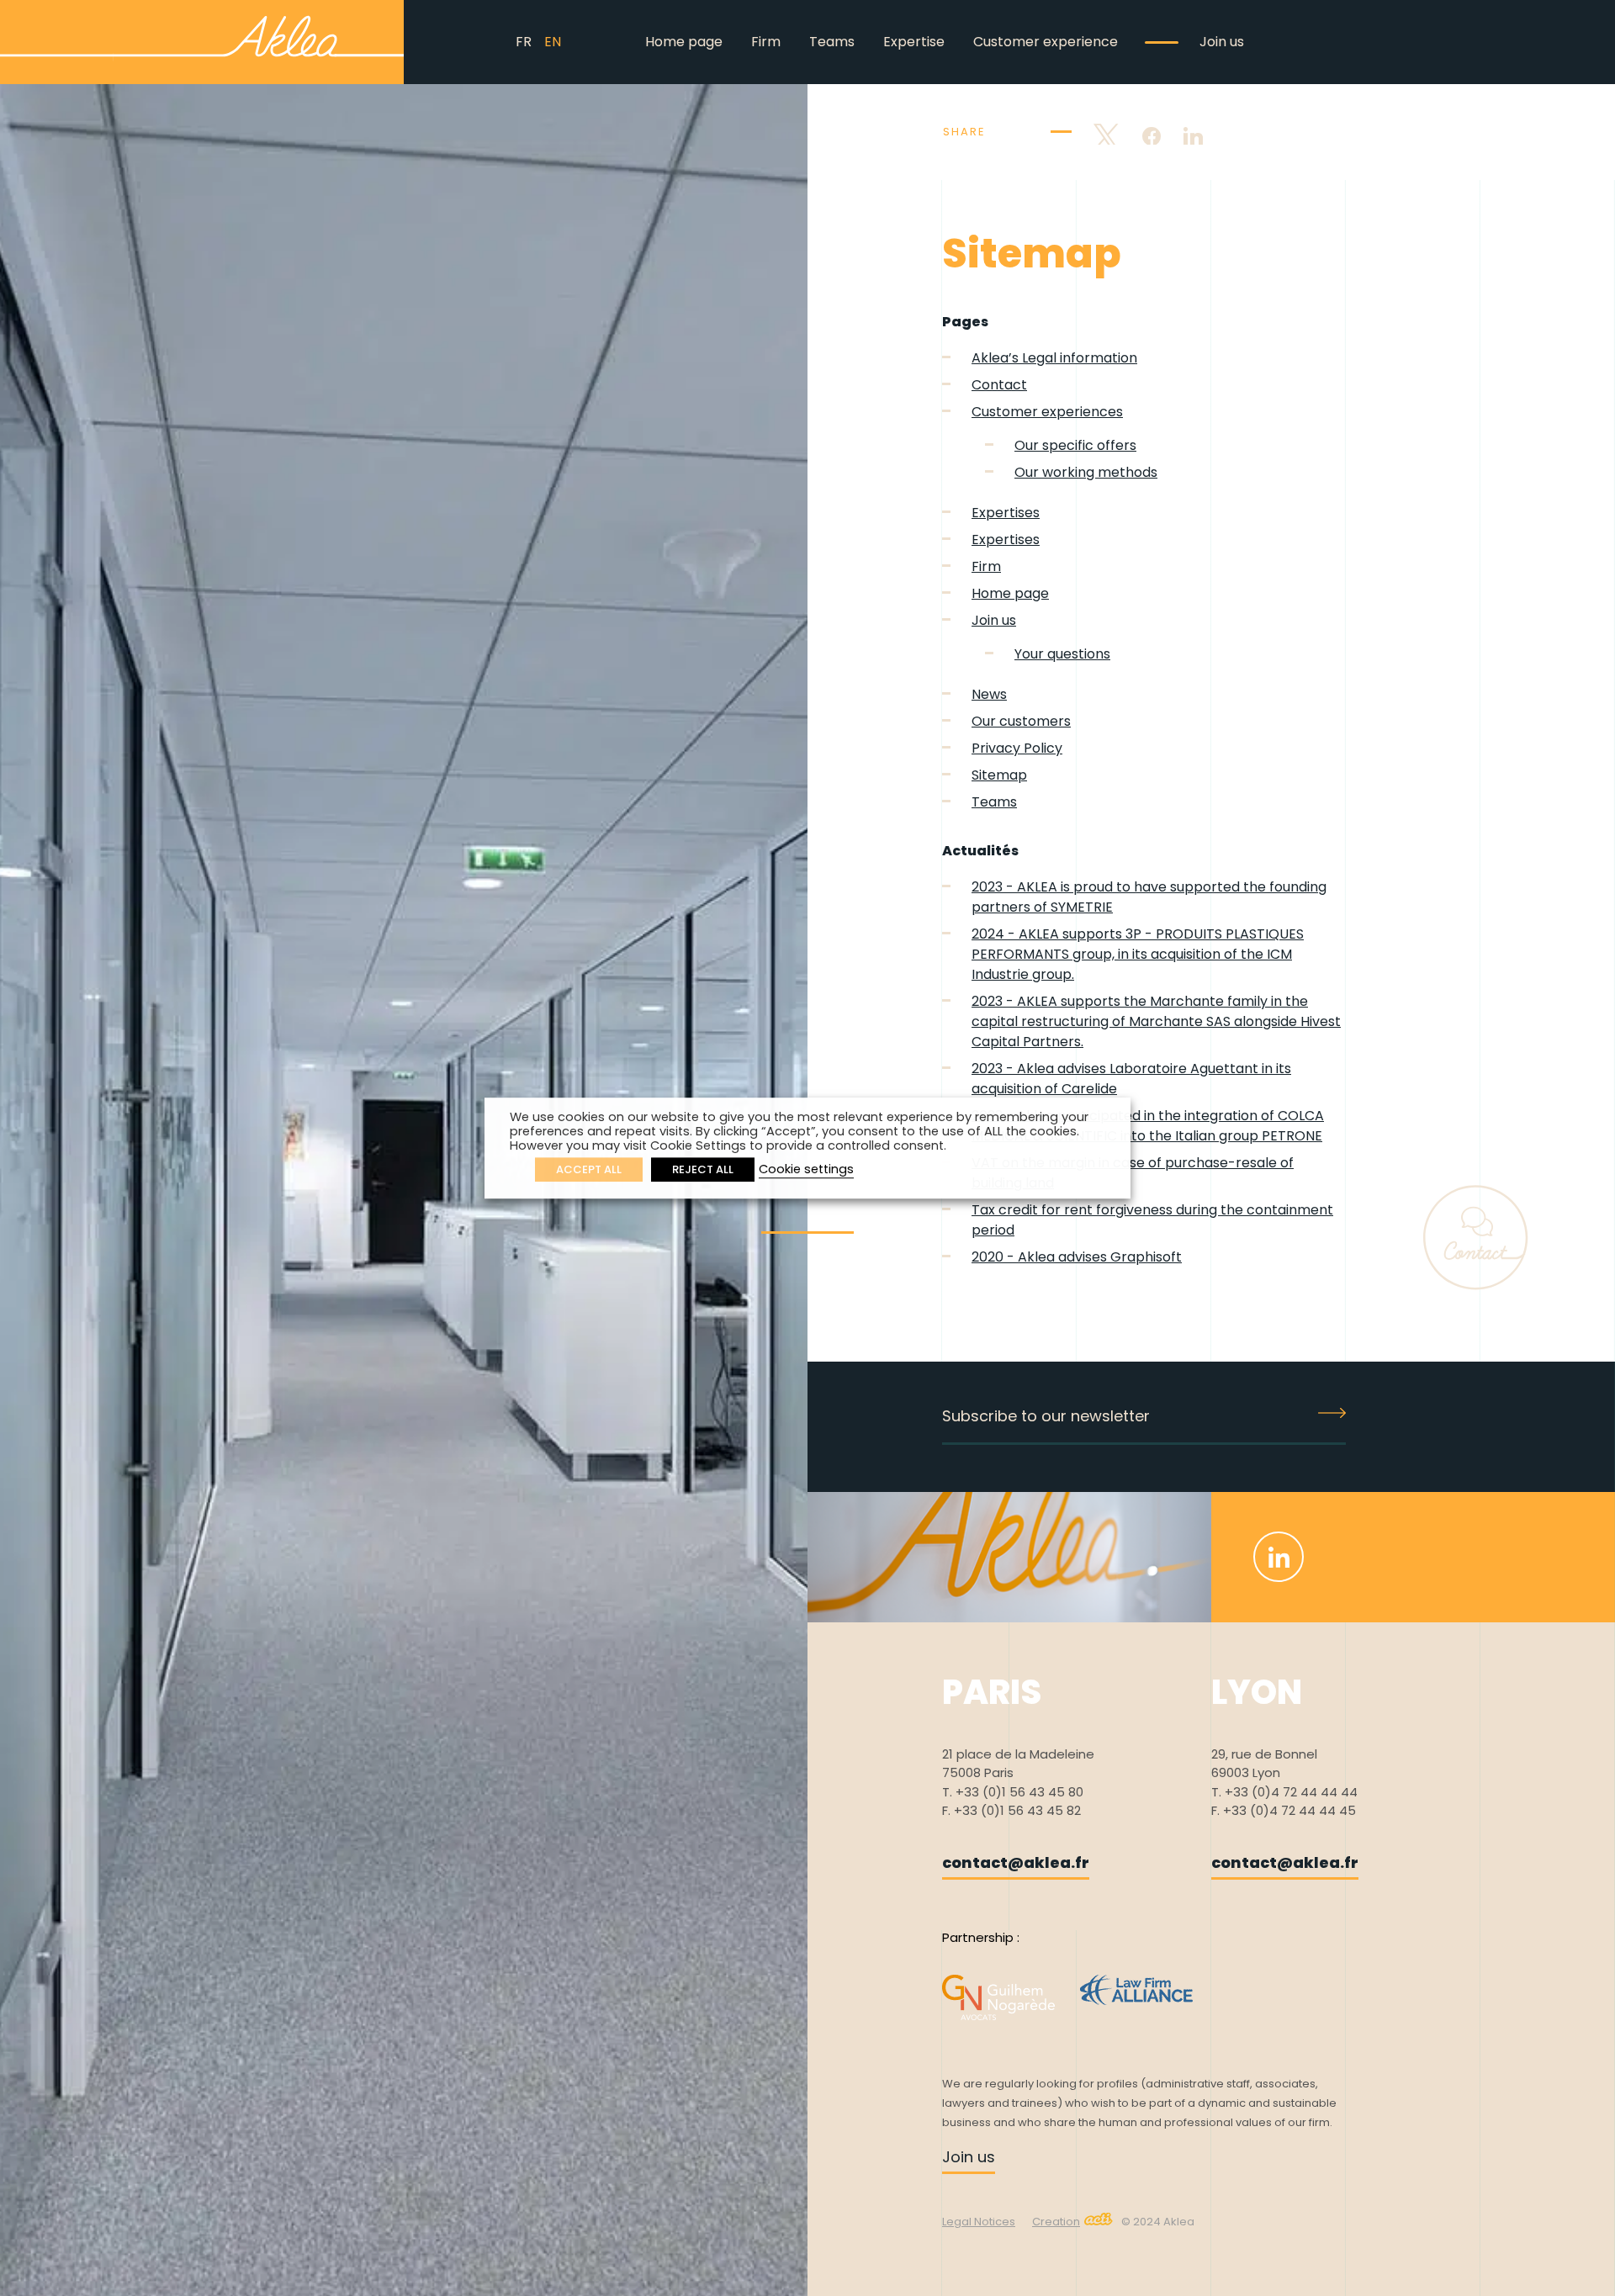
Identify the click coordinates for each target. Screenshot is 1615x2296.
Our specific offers (1075, 445)
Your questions (1062, 654)
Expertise (914, 42)
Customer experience (1046, 42)
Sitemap (999, 775)
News (989, 694)
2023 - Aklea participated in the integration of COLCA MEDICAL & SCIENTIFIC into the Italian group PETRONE (1148, 1126)
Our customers (1021, 721)
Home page (684, 42)
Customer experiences (1047, 412)
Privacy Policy (1017, 748)
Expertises (1006, 513)
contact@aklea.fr (1016, 1862)
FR (524, 42)
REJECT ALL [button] (703, 1169)
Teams (832, 42)
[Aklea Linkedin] (1279, 1557)
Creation (1056, 2222)
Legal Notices (979, 2222)
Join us (1222, 42)
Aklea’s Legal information (1054, 358)
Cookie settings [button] (806, 1169)
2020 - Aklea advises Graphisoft (1077, 1257)
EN (553, 42)
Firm (766, 42)
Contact (999, 385)
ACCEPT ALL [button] (589, 1169)
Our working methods (1086, 472)
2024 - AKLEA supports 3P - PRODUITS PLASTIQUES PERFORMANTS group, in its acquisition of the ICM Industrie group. (1138, 954)
